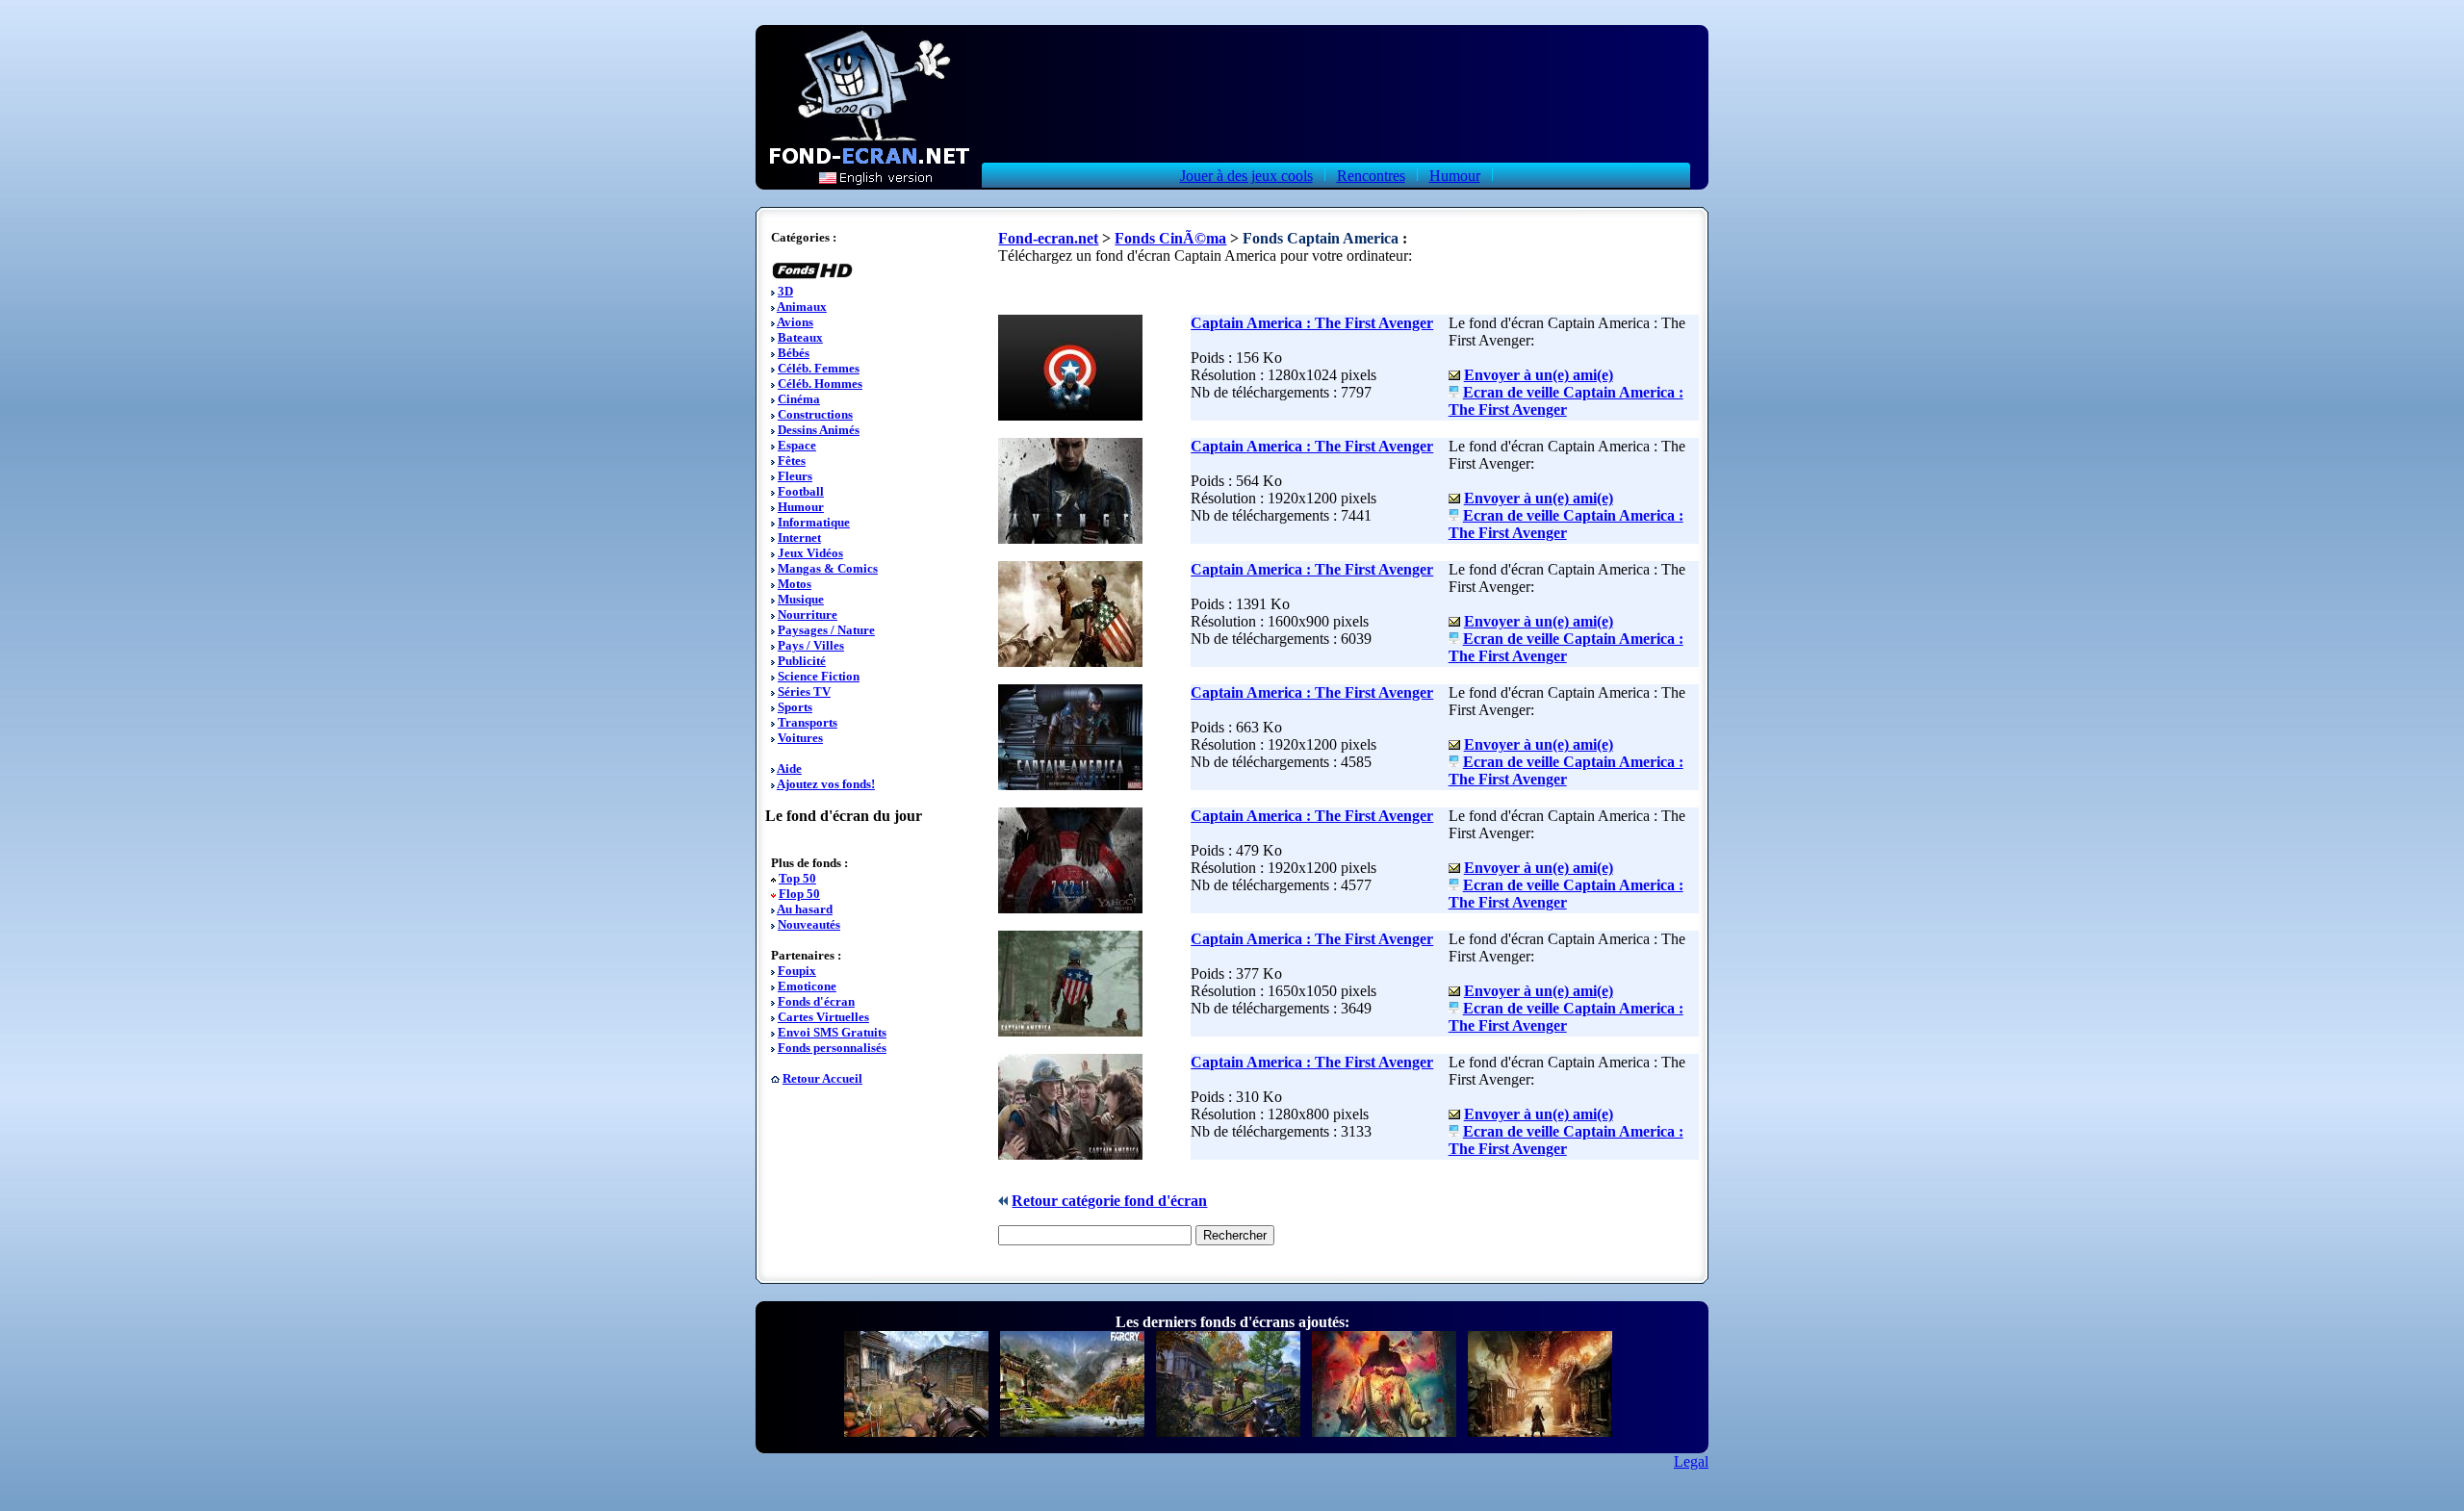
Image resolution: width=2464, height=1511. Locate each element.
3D (785, 291)
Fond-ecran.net (1048, 238)
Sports (795, 707)
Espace (797, 445)
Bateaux (800, 337)
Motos (795, 584)
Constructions (815, 414)
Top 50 (797, 878)
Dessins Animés (819, 430)
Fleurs (795, 476)
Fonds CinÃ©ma (1170, 238)
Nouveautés (809, 924)
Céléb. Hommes (820, 384)
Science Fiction (819, 676)
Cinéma (799, 399)
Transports (808, 722)
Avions (795, 322)
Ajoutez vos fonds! (826, 784)
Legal (1691, 1461)
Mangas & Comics (828, 568)
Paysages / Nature (826, 630)
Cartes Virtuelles (823, 1017)
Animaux (802, 307)
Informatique (814, 522)
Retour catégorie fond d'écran (1109, 1201)
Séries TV (804, 691)
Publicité (802, 661)
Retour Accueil (822, 1078)
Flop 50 (799, 894)
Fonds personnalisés (832, 1048)
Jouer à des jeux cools (1246, 176)
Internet (799, 538)
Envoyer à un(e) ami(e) (1539, 375)
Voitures (800, 738)
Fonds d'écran (816, 1001)
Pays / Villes (811, 645)
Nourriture (808, 615)
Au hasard (805, 909)
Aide (789, 768)
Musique (801, 599)
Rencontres (1371, 176)
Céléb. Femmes (819, 368)
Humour (1455, 176)
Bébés (794, 353)
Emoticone (807, 986)
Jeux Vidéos (810, 553)
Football (801, 491)
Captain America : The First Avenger (1312, 323)
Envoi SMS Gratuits (832, 1032)
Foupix (797, 971)
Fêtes (792, 461)
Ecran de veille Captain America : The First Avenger (1566, 401)
